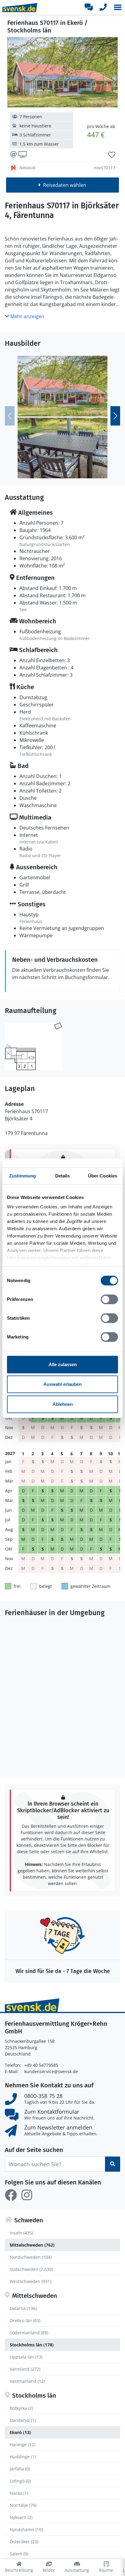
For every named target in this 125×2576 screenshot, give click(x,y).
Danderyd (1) (23, 2420)
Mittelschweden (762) (32, 2245)
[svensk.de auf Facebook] (11, 2195)
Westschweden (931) (30, 2281)
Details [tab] (63, 1176)
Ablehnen (63, 1404)
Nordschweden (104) (31, 2257)
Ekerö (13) (20, 2432)
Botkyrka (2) (21, 2408)
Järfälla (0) (20, 2469)
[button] (118, 7)
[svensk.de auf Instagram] (27, 2195)
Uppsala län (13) (26, 2357)
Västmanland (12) (27, 2381)
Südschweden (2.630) (31, 2269)
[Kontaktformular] (89, 7)
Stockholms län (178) (32, 2345)
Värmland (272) (25, 2369)
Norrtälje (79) (23, 2505)
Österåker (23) (24, 2542)
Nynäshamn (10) (26, 2529)
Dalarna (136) (23, 2308)
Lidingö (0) (20, 2481)
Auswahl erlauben (62, 1384)
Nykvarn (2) (21, 2517)
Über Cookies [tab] (103, 1176)
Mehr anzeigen (27, 316)
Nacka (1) (19, 2493)
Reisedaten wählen (65, 185)
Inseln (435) (21, 2233)
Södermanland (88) (29, 2333)
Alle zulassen (63, 1364)
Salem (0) (19, 2554)
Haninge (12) (22, 2445)
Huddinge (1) (23, 2457)
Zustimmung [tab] (23, 1176)
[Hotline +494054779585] (103, 7)
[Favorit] (112, 155)
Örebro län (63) (25, 2320)
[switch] (109, 1299)
